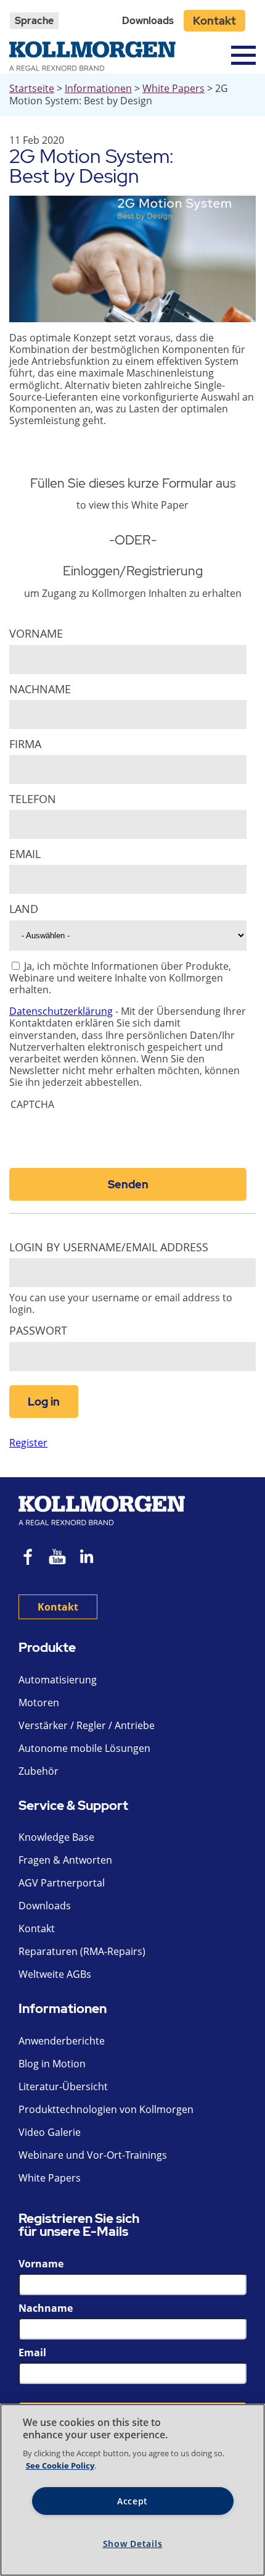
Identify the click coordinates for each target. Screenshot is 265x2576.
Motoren (39, 1703)
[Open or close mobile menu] (243, 55)
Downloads (148, 21)
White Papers (173, 88)
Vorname (36, 634)
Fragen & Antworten (65, 1860)
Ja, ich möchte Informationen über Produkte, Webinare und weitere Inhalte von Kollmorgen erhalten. (120, 978)
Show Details (133, 2544)
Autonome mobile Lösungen (84, 1748)
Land (24, 909)
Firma (25, 744)
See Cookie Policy (60, 2466)
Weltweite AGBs (55, 1974)
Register (28, 1443)
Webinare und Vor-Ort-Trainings (93, 2155)
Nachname (40, 689)
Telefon (33, 799)
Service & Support (73, 1806)
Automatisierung (58, 1680)
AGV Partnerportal (62, 1883)
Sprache (34, 21)
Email (25, 854)
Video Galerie (50, 2132)
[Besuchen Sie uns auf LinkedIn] (91, 1558)
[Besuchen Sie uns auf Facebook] (28, 1558)
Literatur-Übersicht (63, 2086)
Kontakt (214, 21)
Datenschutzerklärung (61, 1011)
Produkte (47, 1648)
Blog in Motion (52, 2064)
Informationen (98, 88)
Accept (132, 2501)
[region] (132, 2490)
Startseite (32, 88)
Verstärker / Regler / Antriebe (87, 1725)
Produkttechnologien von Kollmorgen (106, 2109)
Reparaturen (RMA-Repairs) (82, 1951)
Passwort (38, 1331)
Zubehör (39, 1771)
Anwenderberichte (62, 2041)
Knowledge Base (56, 1837)
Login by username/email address (109, 1247)
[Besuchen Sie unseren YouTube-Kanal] (57, 1558)
